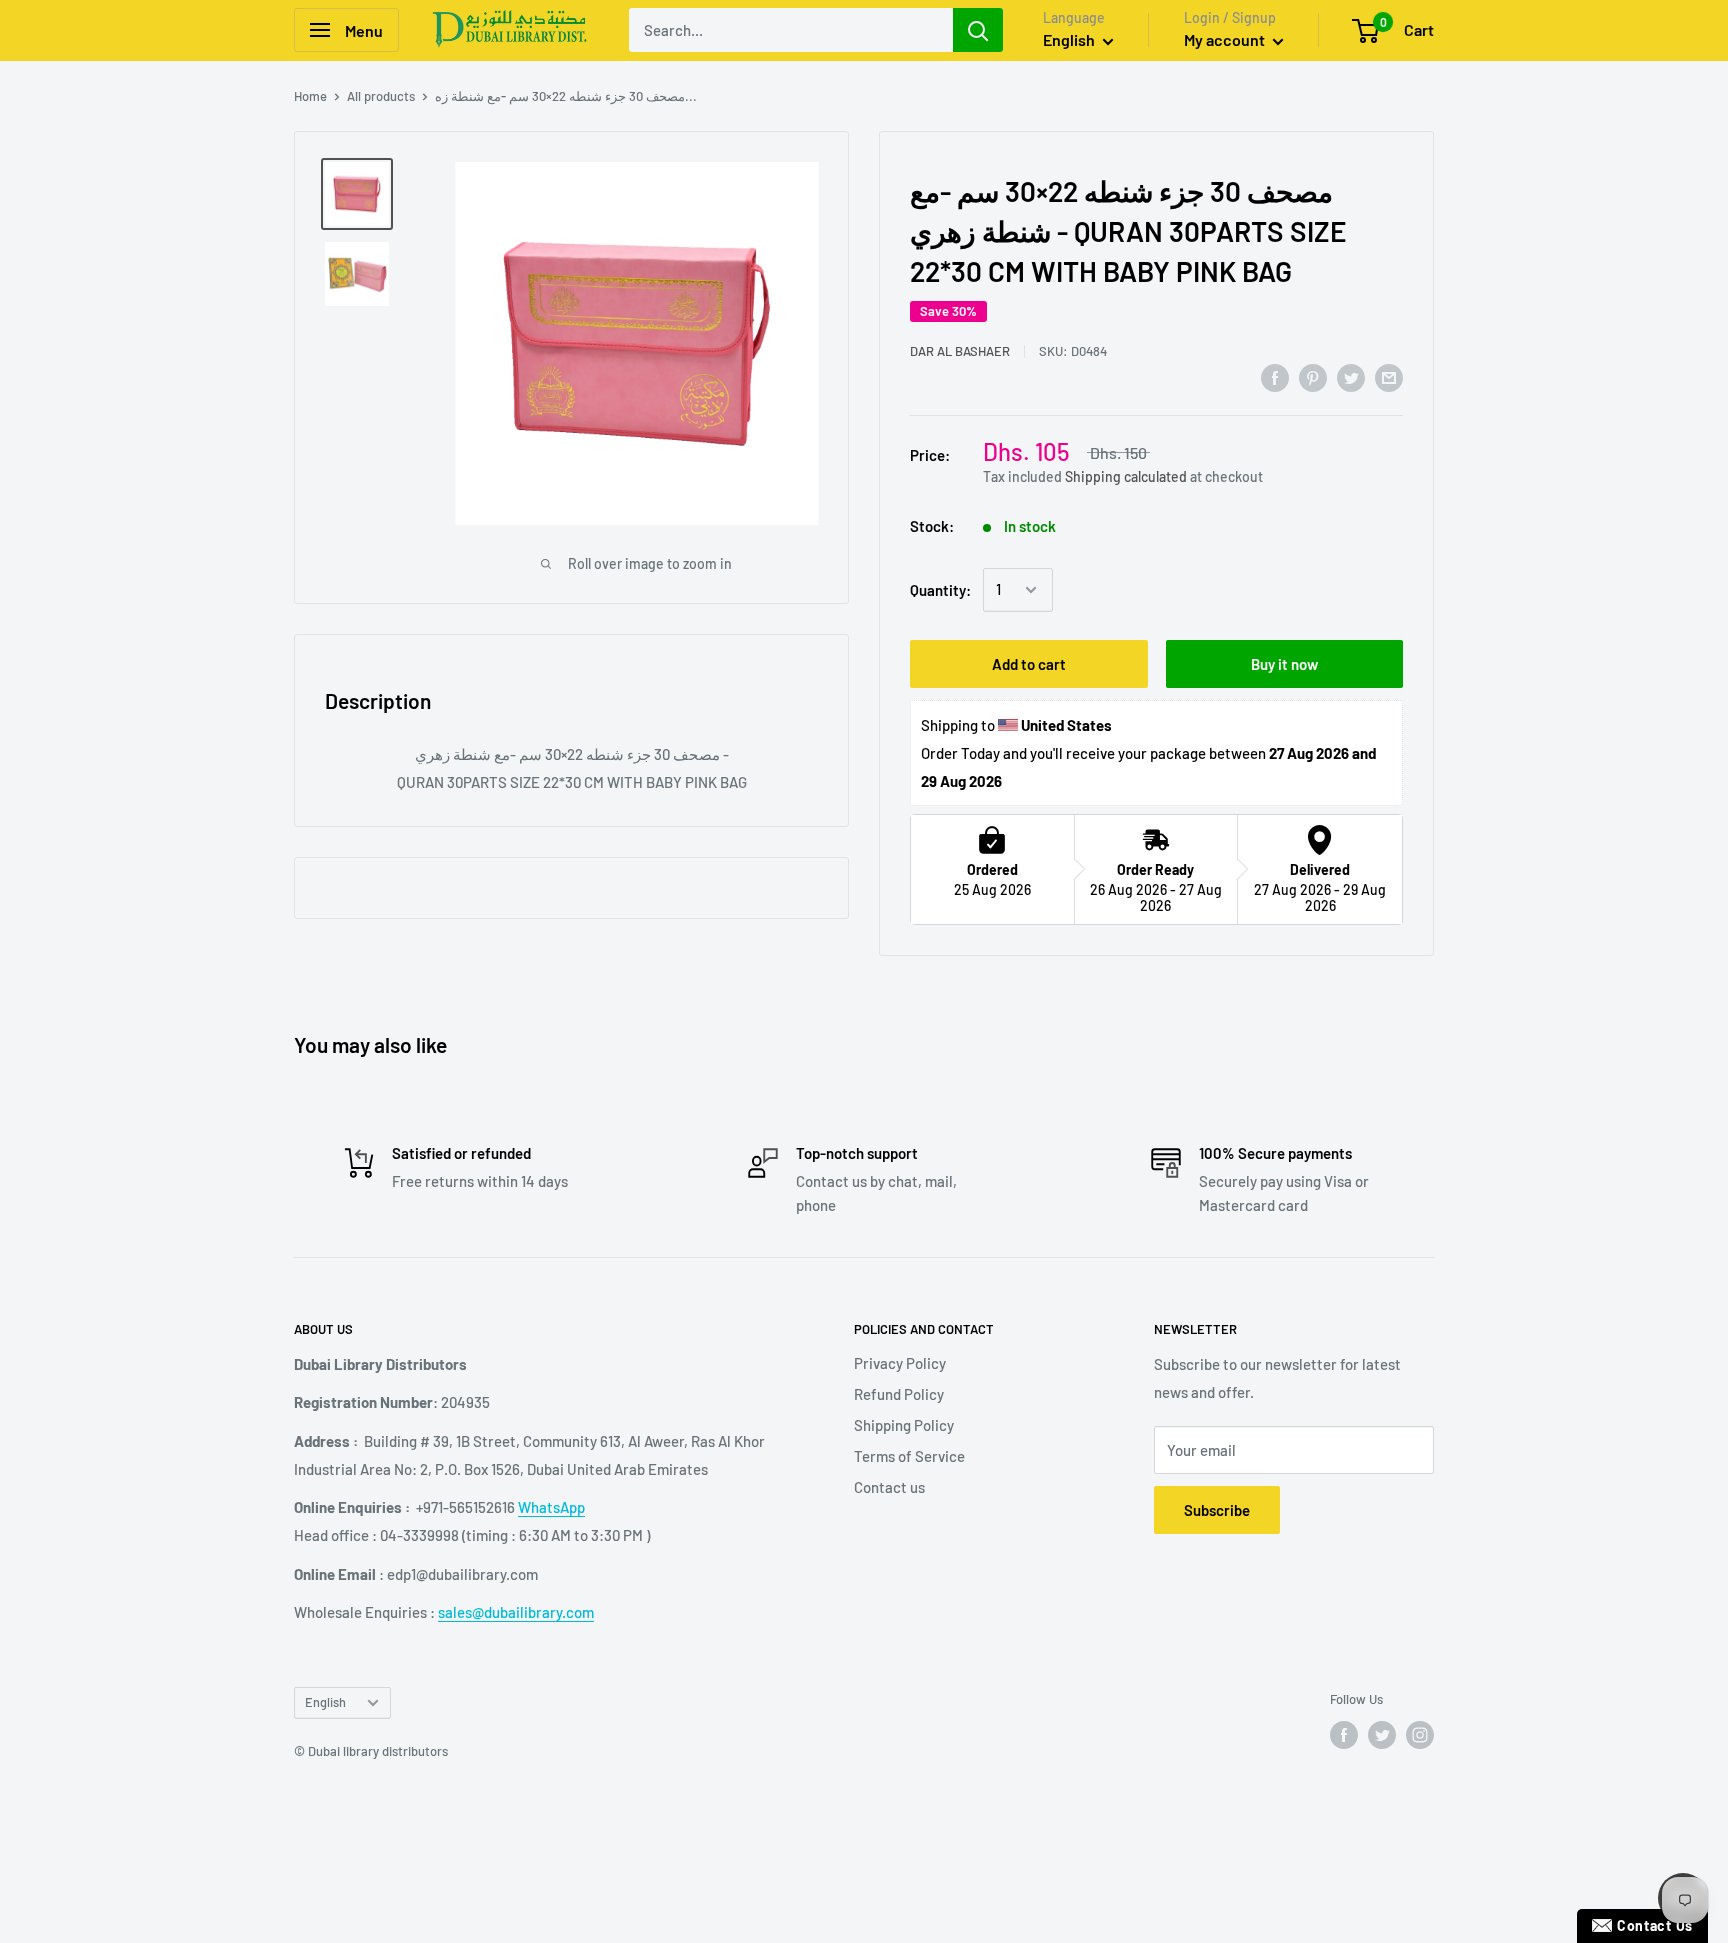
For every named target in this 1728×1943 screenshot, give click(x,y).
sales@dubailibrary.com (516, 1612)
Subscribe (1217, 1510)
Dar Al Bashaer (960, 351)
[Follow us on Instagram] (1420, 1735)
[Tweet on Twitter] (1351, 377)
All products (381, 96)
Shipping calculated (1126, 475)
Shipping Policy (904, 1425)
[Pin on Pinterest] (1313, 377)
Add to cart (1029, 664)
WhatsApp (551, 1507)
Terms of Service (909, 1456)
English (325, 1702)
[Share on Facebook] (1275, 377)
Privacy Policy (900, 1363)
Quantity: (940, 590)
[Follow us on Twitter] (1382, 1735)
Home (310, 96)
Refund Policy (899, 1394)
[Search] (978, 30)
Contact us (889, 1487)
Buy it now (1284, 664)
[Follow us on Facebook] (1344, 1735)
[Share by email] (1389, 377)
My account (1226, 39)
